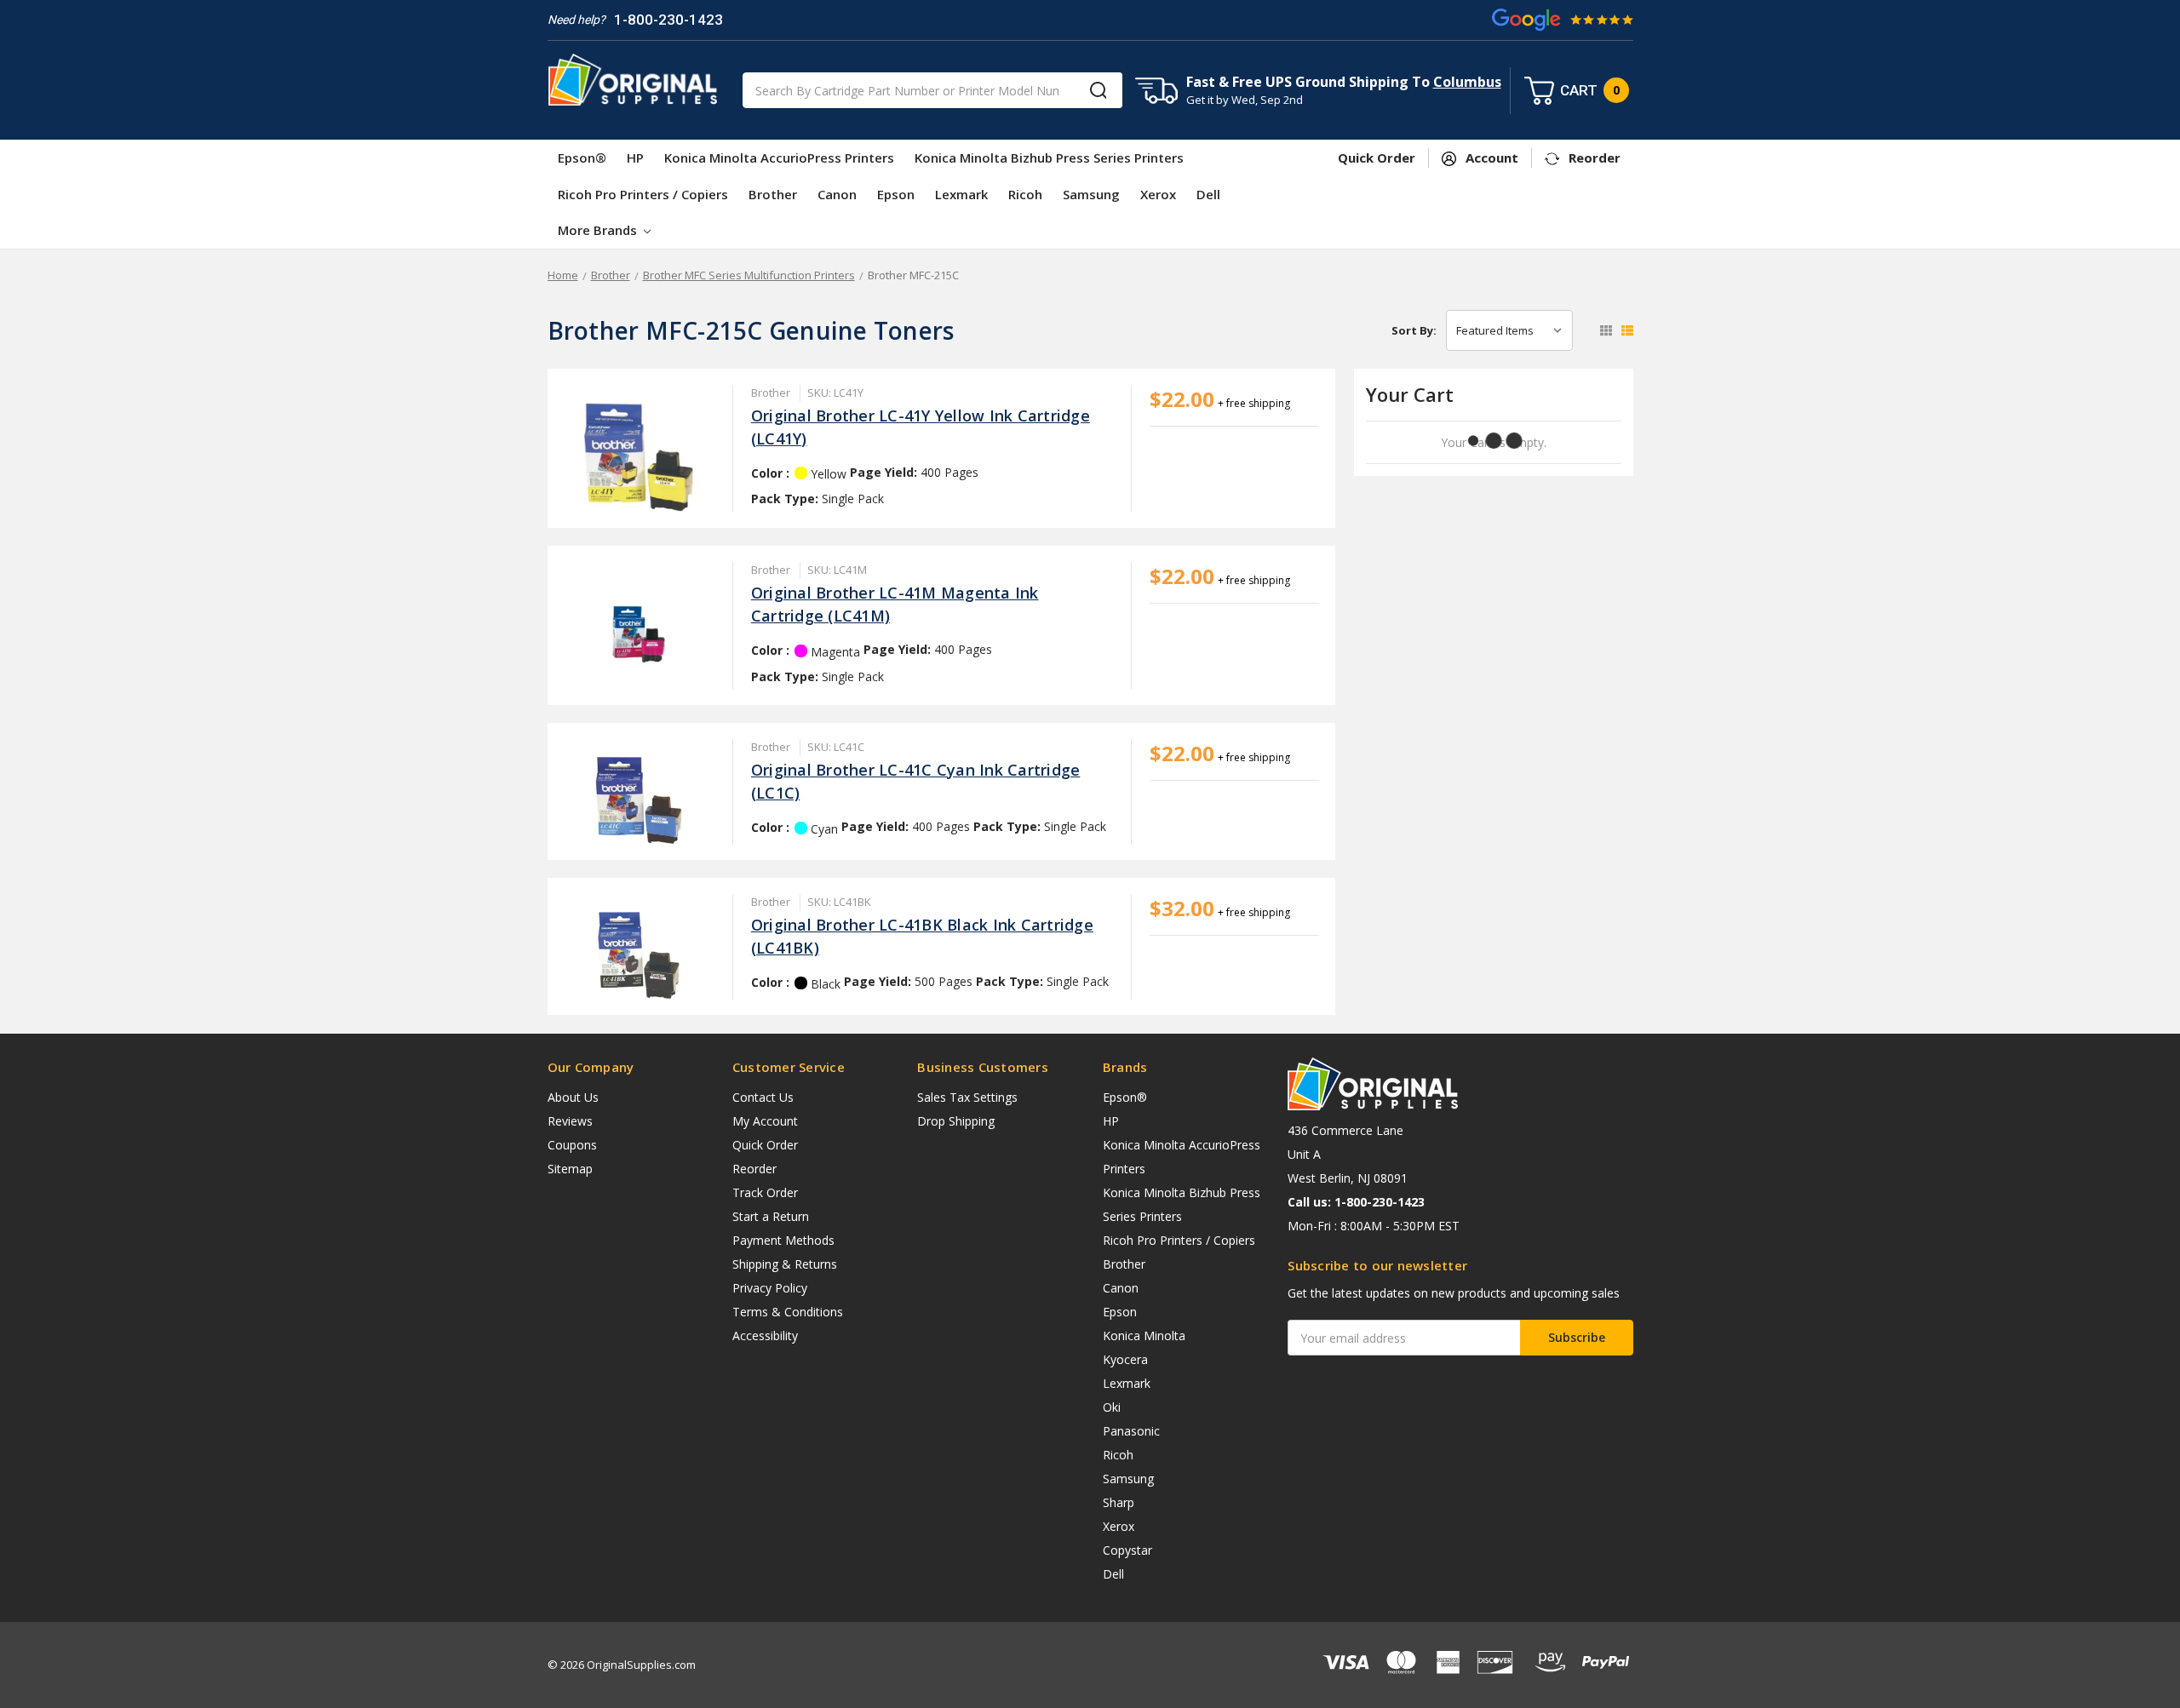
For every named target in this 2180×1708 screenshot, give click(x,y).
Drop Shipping (956, 1121)
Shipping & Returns (785, 1264)
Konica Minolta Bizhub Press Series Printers (1049, 158)
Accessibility (765, 1335)
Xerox (1158, 194)
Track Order (765, 1192)
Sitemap (570, 1169)
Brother (773, 194)
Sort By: (1414, 330)
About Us (573, 1097)
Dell (1208, 194)
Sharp (1119, 1502)
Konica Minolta (1144, 1335)
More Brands (599, 230)
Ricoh (1025, 194)
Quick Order (765, 1145)
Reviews (570, 1121)
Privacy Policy (770, 1288)
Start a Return (771, 1216)
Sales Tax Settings (967, 1097)
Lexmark (961, 194)
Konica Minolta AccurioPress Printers (779, 158)
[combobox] (932, 90)
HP (635, 158)
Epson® (582, 158)
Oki (1112, 1407)
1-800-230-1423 (668, 20)
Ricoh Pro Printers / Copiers (643, 194)
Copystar (1127, 1550)
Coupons (572, 1145)
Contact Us (763, 1097)
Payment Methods (783, 1240)
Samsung (1091, 194)
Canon (837, 194)
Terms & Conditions (788, 1312)
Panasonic (1131, 1431)
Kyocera (1125, 1359)
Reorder (754, 1169)
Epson (896, 194)
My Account (765, 1121)
